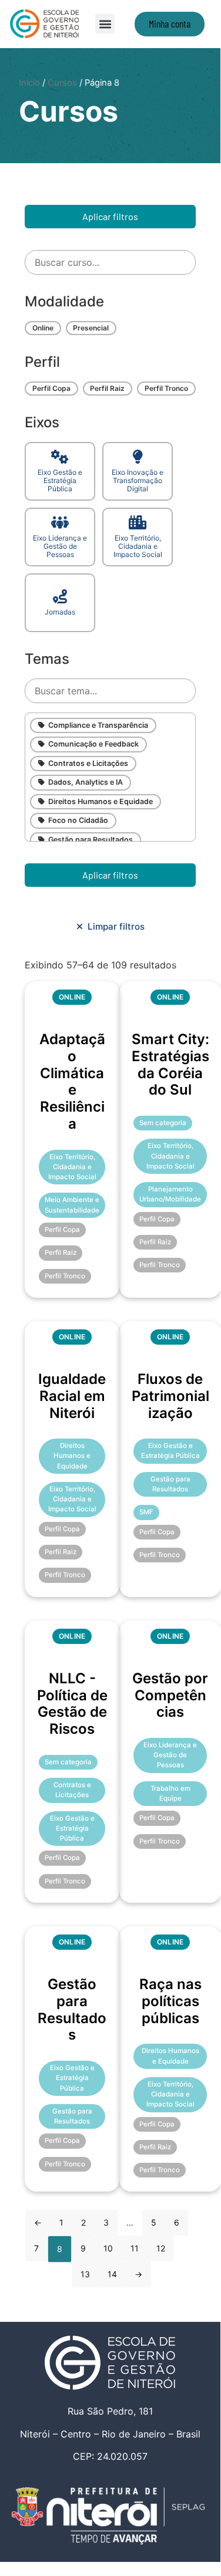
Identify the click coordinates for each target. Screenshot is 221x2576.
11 (135, 2248)
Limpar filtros (114, 926)
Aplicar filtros (110, 216)
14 (112, 2274)
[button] (105, 24)
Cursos (62, 83)
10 (108, 2248)
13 (85, 2274)
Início (29, 83)
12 (161, 2248)
